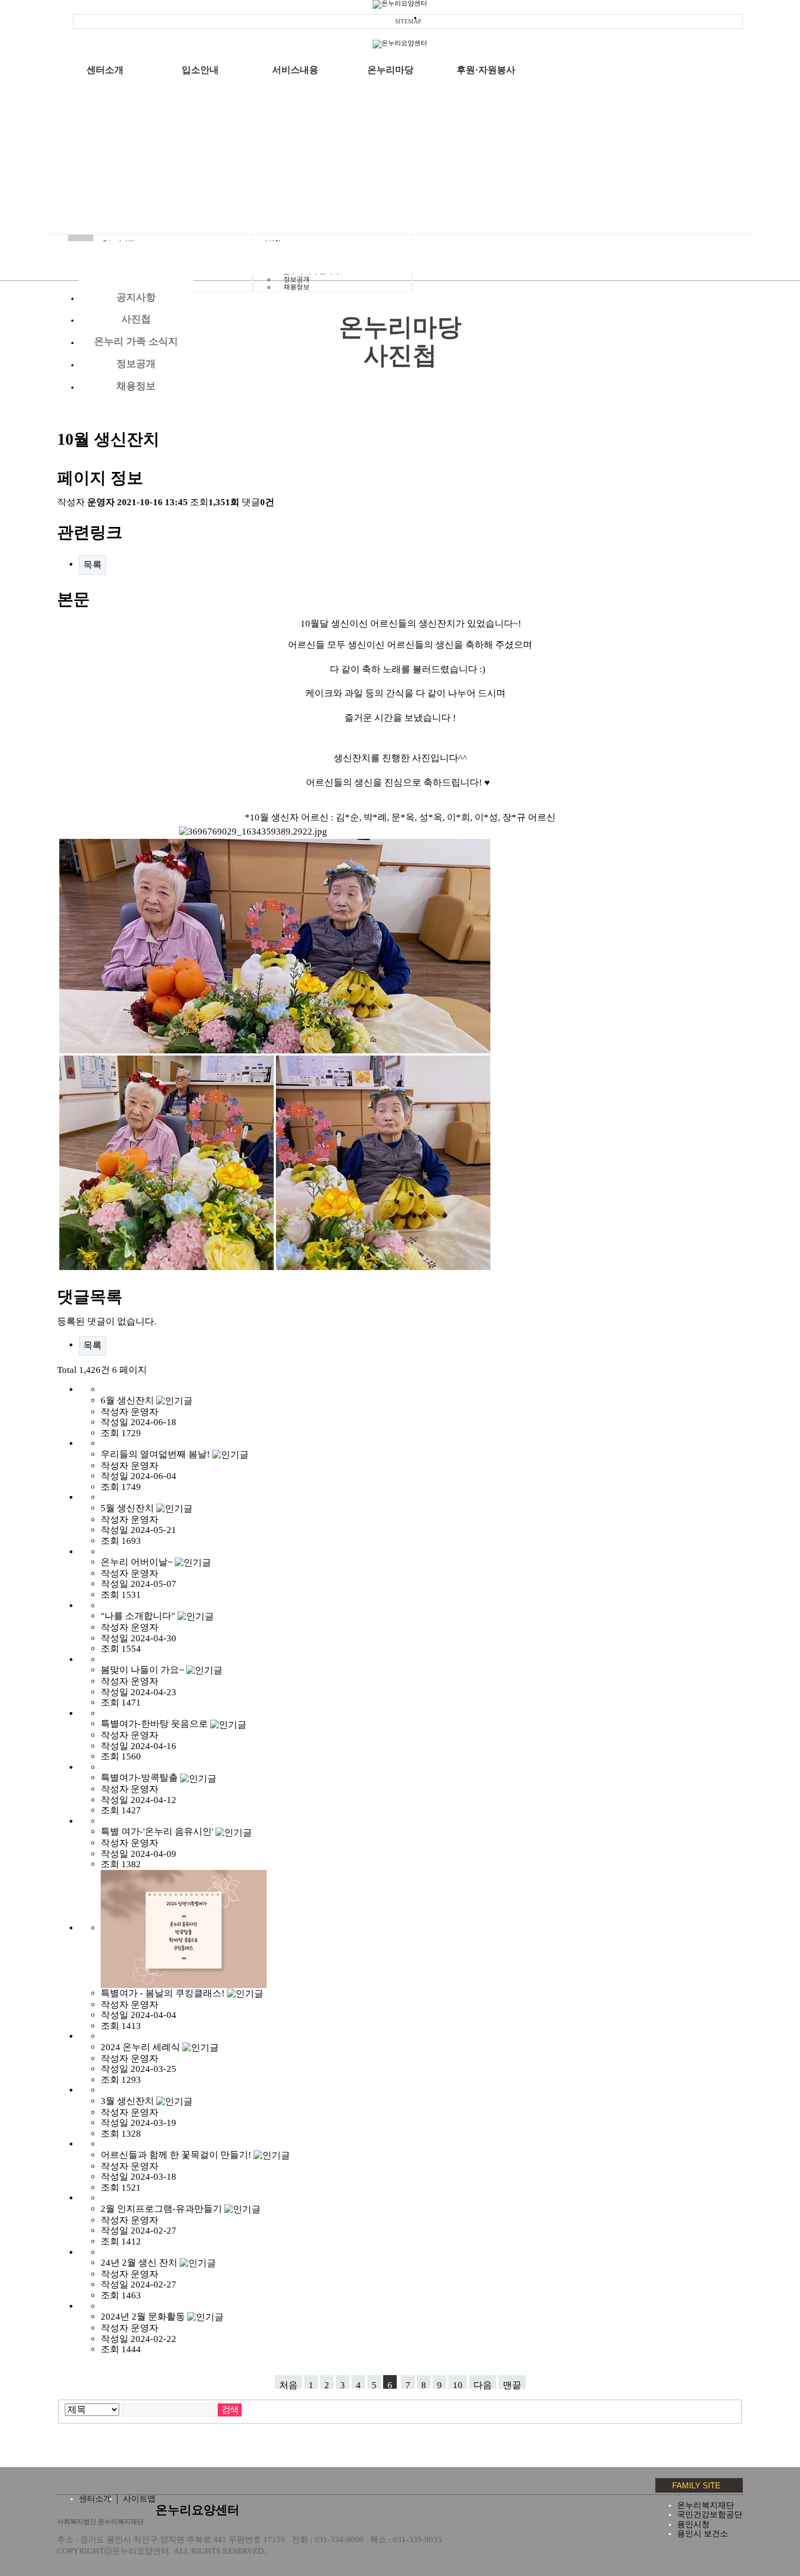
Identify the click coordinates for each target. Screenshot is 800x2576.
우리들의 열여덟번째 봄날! (156, 1454)
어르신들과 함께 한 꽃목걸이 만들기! (177, 2155)
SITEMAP (408, 21)
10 (458, 2384)
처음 (288, 2384)
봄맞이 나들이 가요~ (143, 1670)
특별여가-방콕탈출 (140, 1778)
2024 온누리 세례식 (141, 2047)
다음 (483, 2384)
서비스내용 (295, 70)
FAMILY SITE (696, 2485)
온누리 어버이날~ (138, 1562)
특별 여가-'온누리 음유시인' (158, 1832)
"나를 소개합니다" (139, 1616)
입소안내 (200, 70)
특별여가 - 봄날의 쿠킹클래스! (164, 1993)
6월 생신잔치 (128, 1400)
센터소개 (105, 70)
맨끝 (512, 2384)
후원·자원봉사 (486, 70)
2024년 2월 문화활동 (144, 2317)
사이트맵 (139, 2499)
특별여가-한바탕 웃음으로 (155, 1724)
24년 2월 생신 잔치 (140, 2263)
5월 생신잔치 (128, 1508)
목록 (93, 565)
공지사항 (136, 297)
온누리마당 (390, 70)
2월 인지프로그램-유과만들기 (162, 2209)
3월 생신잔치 (128, 2101)
